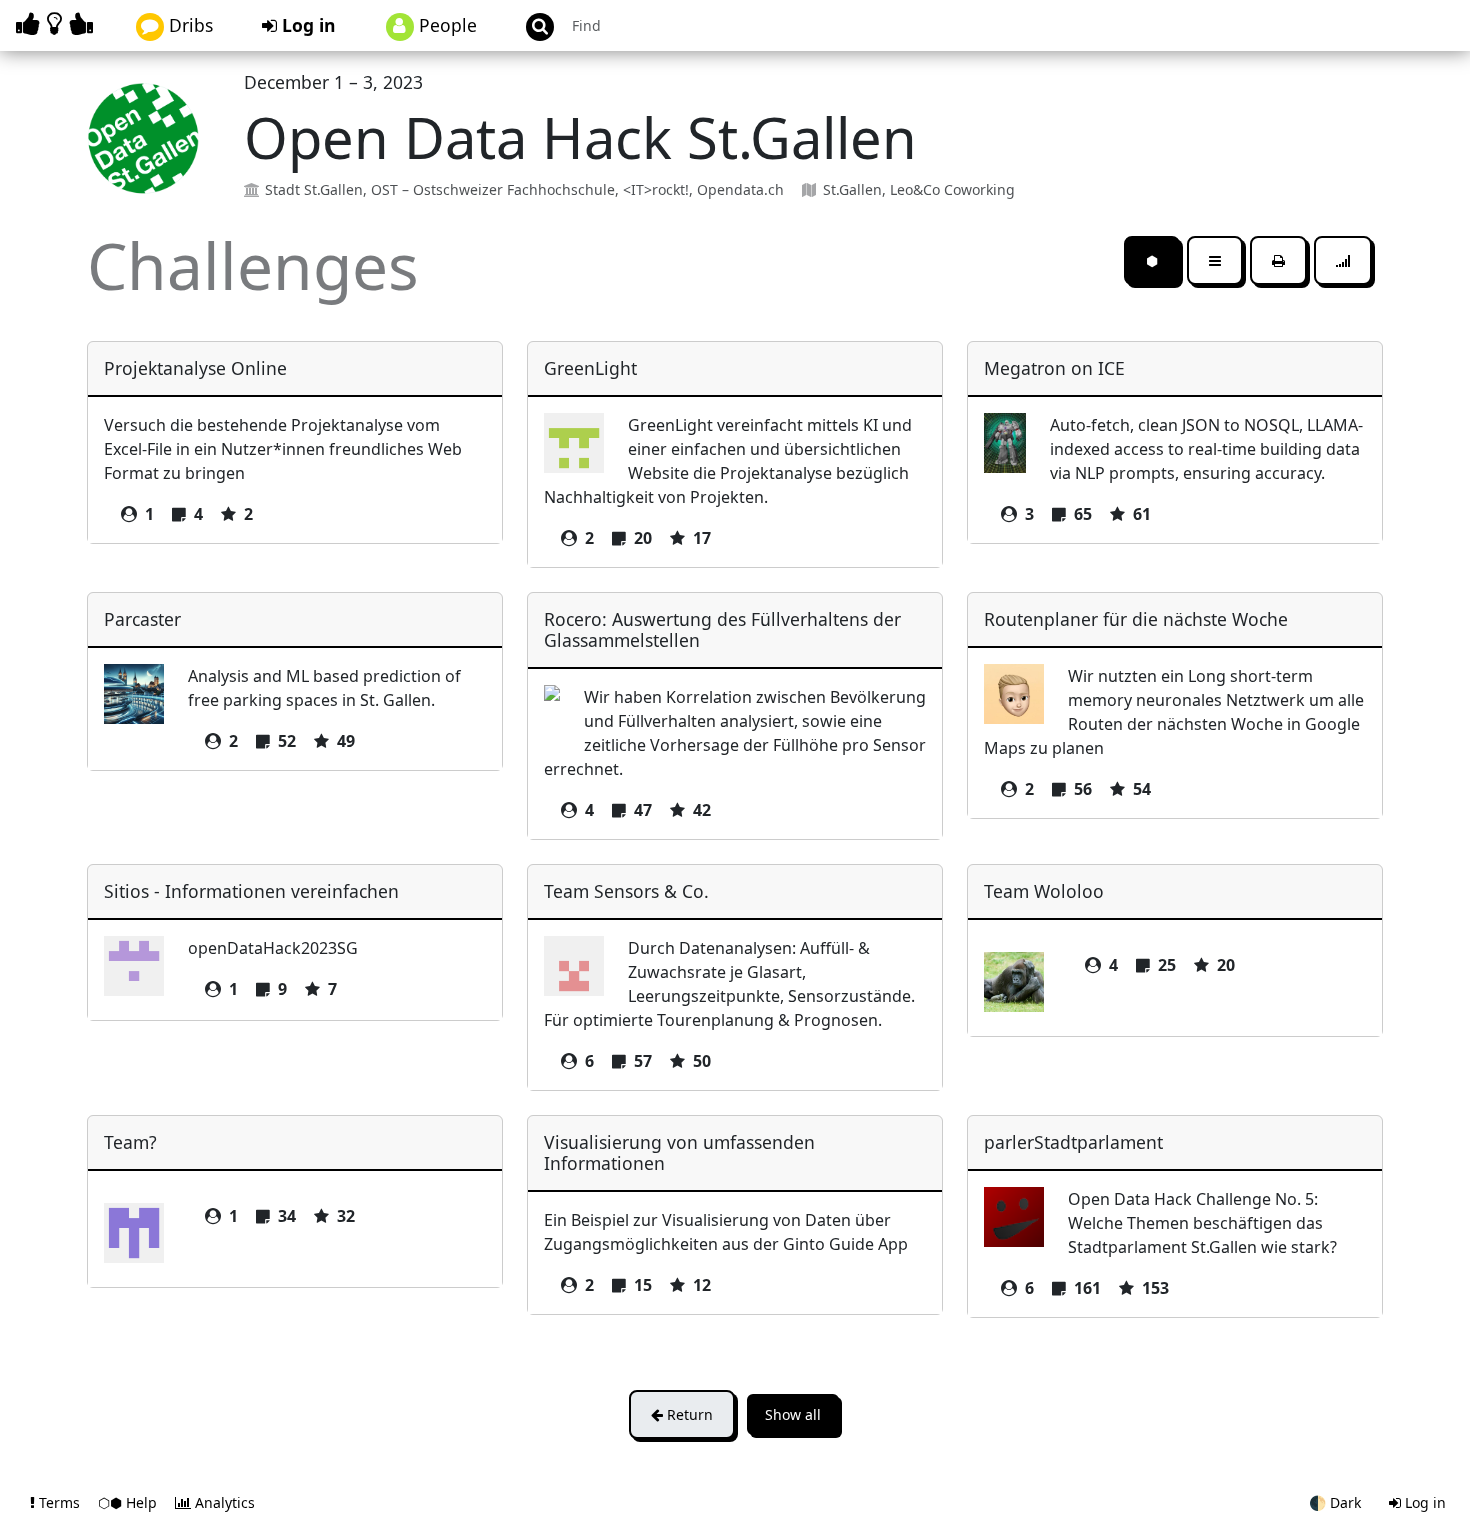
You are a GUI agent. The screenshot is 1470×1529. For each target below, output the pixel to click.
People (445, 25)
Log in (306, 25)
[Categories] (1215, 260)
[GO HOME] (58, 23)
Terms (59, 1502)
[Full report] (1278, 260)
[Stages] (1343, 260)
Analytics (223, 1502)
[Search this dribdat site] (531, 25)
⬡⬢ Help (129, 1502)
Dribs (188, 25)
